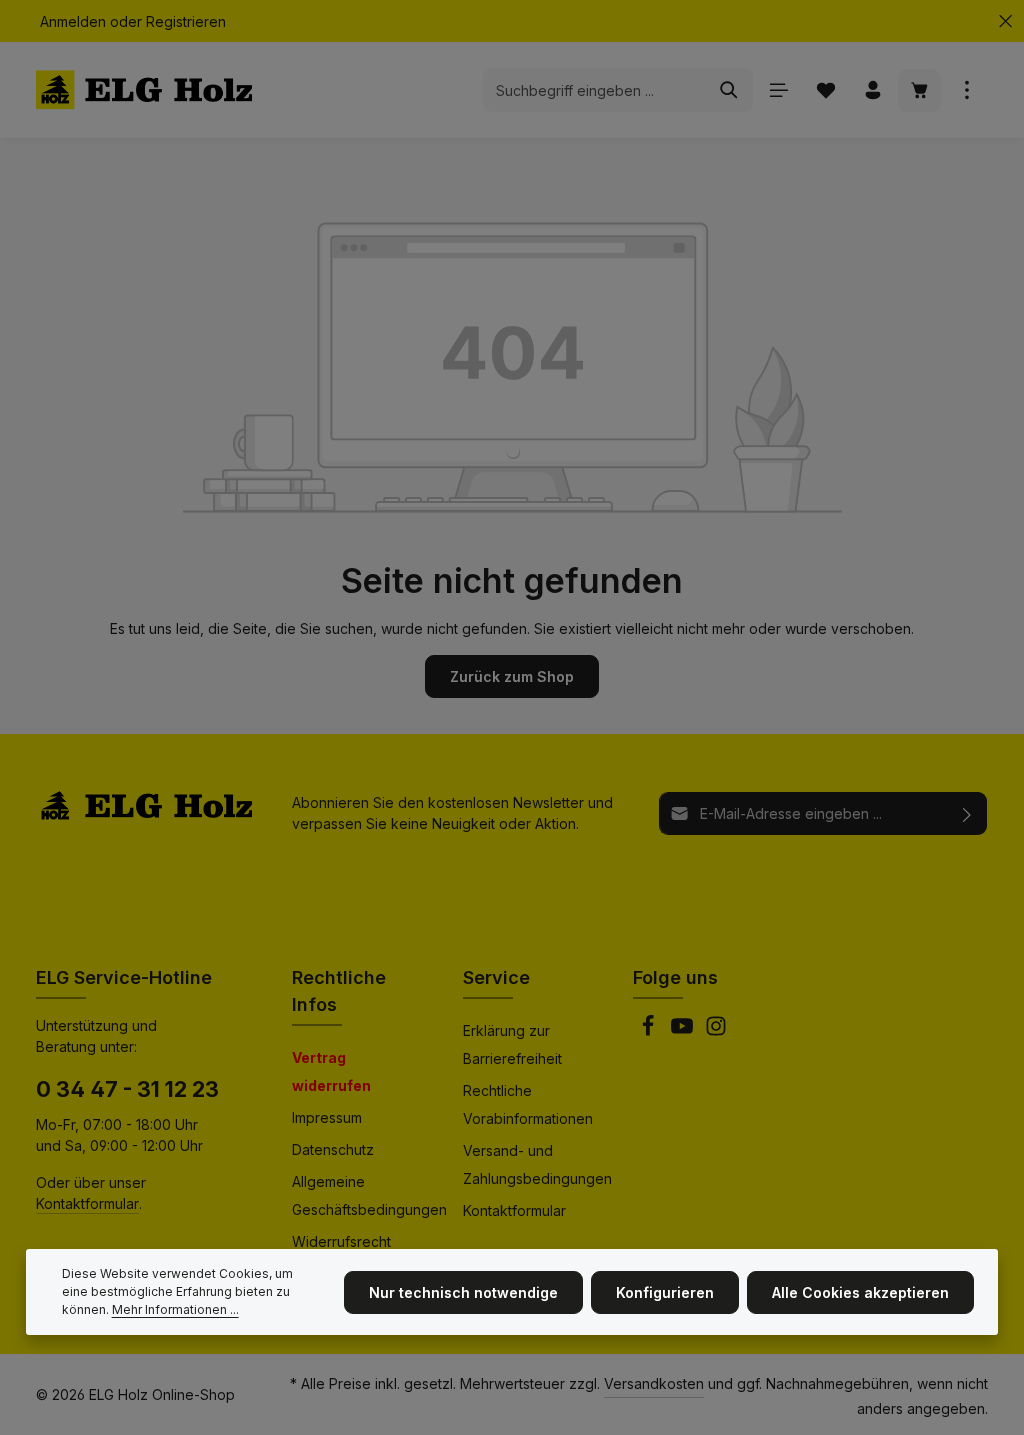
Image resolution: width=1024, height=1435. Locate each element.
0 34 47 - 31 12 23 (127, 1089)
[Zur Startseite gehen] (144, 90)
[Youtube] (684, 1031)
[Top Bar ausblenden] (1005, 21)
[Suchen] (729, 90)
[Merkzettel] (825, 90)
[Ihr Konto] (872, 90)
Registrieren (186, 21)
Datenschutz (333, 1149)
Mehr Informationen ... (175, 1309)
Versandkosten (654, 1383)
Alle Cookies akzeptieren (860, 1292)
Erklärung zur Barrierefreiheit (512, 1044)
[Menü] (778, 90)
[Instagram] (716, 1031)
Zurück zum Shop (512, 676)
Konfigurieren (665, 1292)
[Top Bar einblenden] (966, 90)
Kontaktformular (87, 1203)
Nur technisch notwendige (463, 1292)
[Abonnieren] (967, 813)
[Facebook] (650, 1031)
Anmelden (73, 21)
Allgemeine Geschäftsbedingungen (369, 1195)
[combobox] (595, 90)
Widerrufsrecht (341, 1241)
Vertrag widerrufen (331, 1071)
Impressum (327, 1117)
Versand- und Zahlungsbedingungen (537, 1164)
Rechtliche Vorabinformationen (528, 1104)
